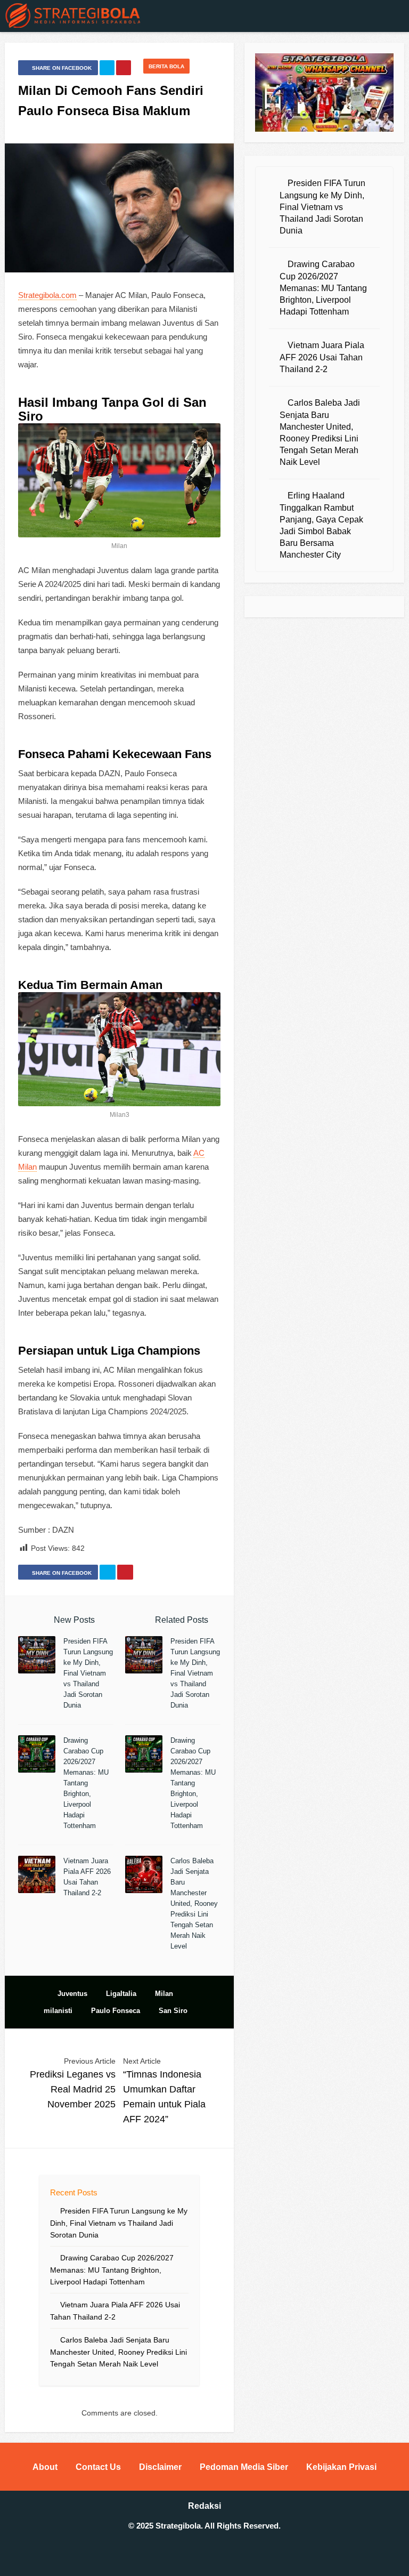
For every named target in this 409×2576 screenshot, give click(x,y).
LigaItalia (121, 1994)
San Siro (173, 2011)
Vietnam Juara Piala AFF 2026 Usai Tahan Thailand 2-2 (322, 357)
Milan (164, 1994)
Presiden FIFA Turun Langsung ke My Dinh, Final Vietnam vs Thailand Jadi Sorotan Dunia (88, 1673)
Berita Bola (166, 66)
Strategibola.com (47, 295)
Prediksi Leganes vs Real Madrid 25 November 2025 (73, 2089)
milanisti (58, 2011)
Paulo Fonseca (116, 2011)
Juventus (72, 1994)
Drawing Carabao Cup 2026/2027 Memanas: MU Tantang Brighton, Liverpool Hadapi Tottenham (86, 1783)
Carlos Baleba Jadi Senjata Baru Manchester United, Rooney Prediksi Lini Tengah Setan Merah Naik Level (194, 1903)
